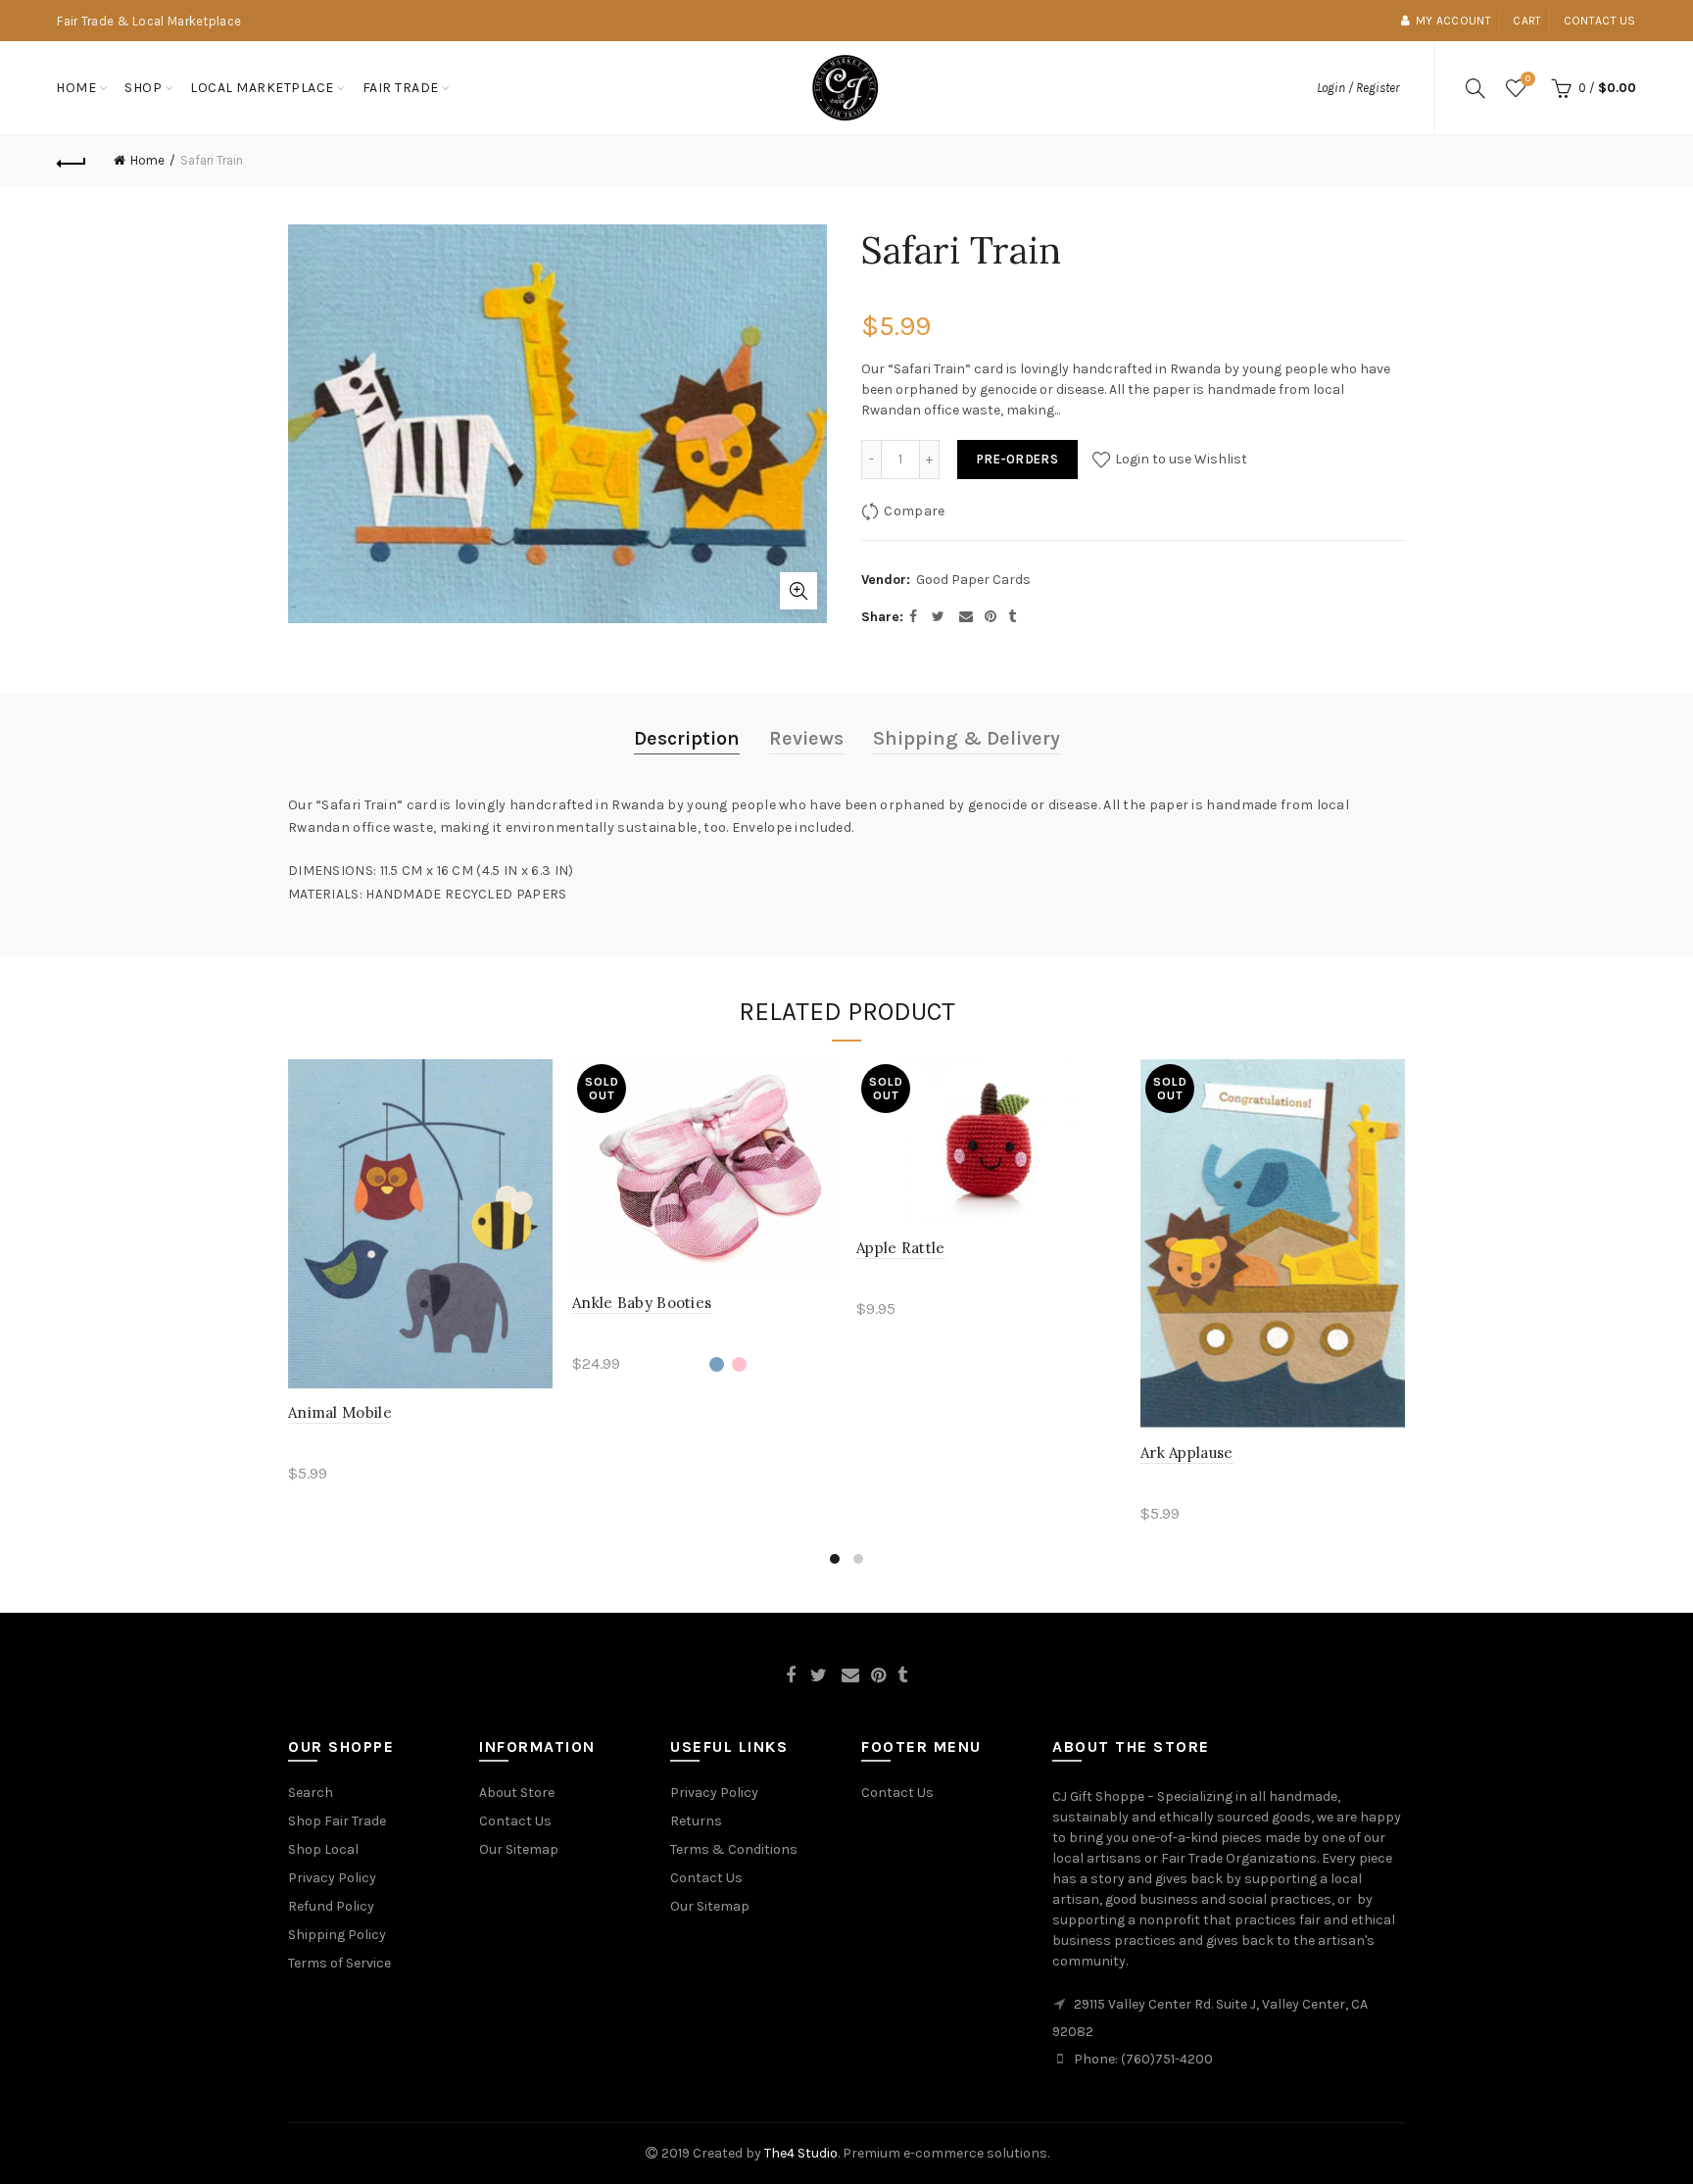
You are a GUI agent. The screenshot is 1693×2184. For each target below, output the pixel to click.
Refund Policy (331, 1906)
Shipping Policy (337, 1935)
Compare (914, 511)
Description (687, 738)
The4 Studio (801, 2153)
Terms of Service (339, 1963)
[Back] (72, 161)
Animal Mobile (340, 1412)
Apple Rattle (901, 1248)
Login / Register (1358, 88)
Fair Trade (401, 88)
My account (1453, 21)
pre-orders (1017, 459)
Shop (143, 88)
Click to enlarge (798, 591)
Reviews (806, 738)
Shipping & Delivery (967, 738)
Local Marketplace (262, 88)
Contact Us (515, 1821)
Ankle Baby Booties (642, 1303)
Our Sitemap (519, 1849)
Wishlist (1528, 79)
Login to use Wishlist (1180, 459)
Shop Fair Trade (337, 1821)
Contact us (1600, 21)
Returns (696, 1821)
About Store (517, 1793)
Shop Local (323, 1849)
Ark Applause (1187, 1453)
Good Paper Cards (973, 580)
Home (76, 88)
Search (311, 1793)
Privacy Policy (332, 1878)
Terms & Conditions (734, 1849)
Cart (1527, 21)
